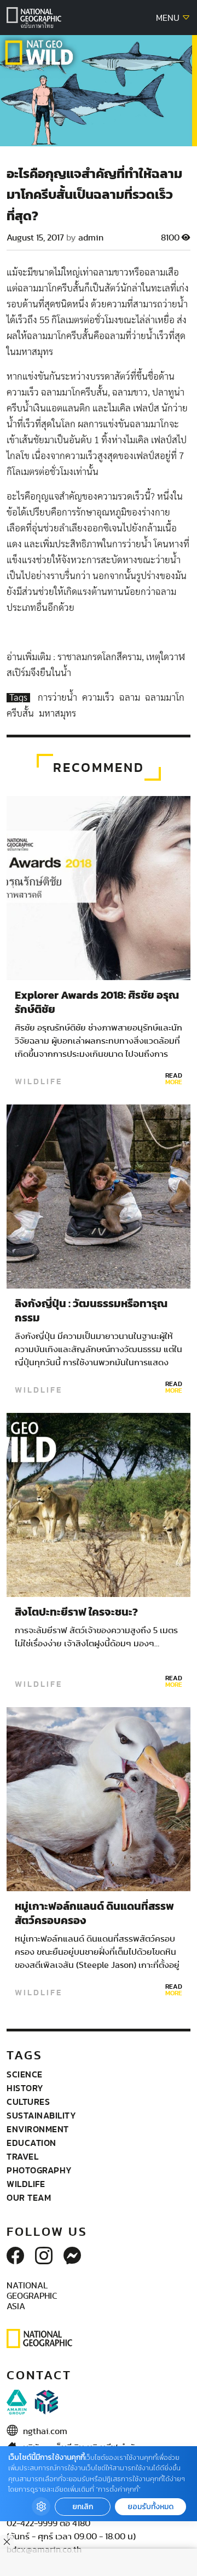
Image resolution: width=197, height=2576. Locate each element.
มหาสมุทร (57, 714)
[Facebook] (15, 2257)
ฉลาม (131, 698)
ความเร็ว (99, 698)
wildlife (39, 1081)
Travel (22, 2156)
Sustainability (41, 2115)
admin (91, 238)
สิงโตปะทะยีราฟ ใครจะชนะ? (76, 1612)
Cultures (28, 2102)
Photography (39, 2170)
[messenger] (72, 2257)
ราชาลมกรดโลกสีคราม (100, 657)
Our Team (29, 2197)
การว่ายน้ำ (59, 698)
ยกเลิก (83, 2507)
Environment (38, 2129)
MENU (169, 18)
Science (25, 2074)
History (25, 2088)
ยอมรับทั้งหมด (150, 2507)
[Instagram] (44, 2257)
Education (31, 2143)
